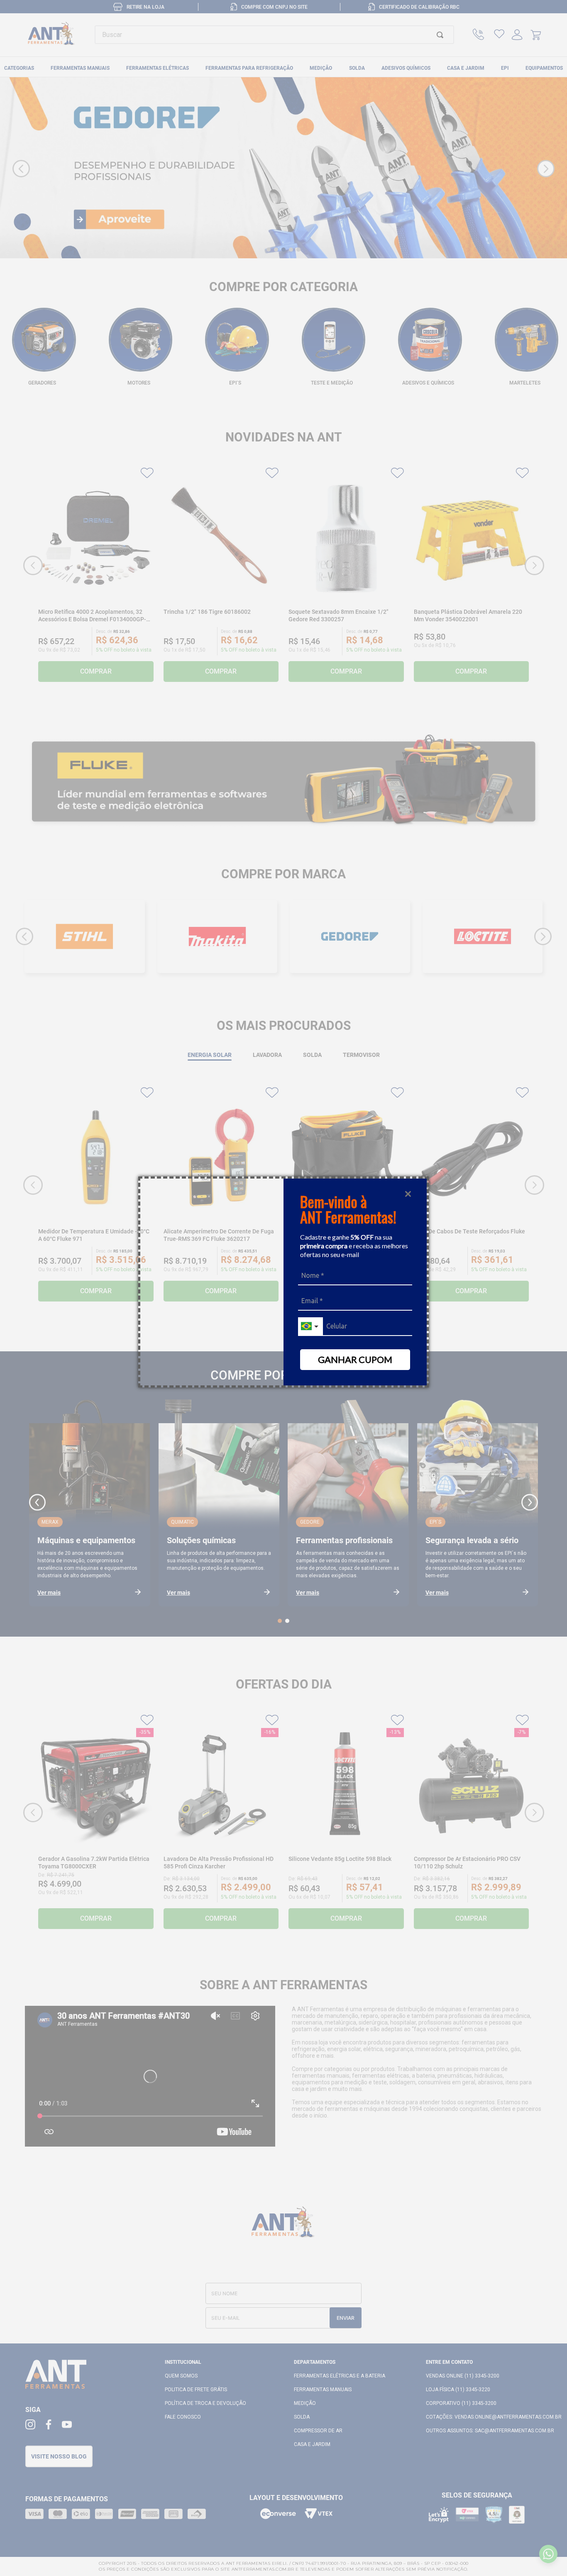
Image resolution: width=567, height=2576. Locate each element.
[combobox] (310, 1327)
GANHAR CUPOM (355, 1359)
